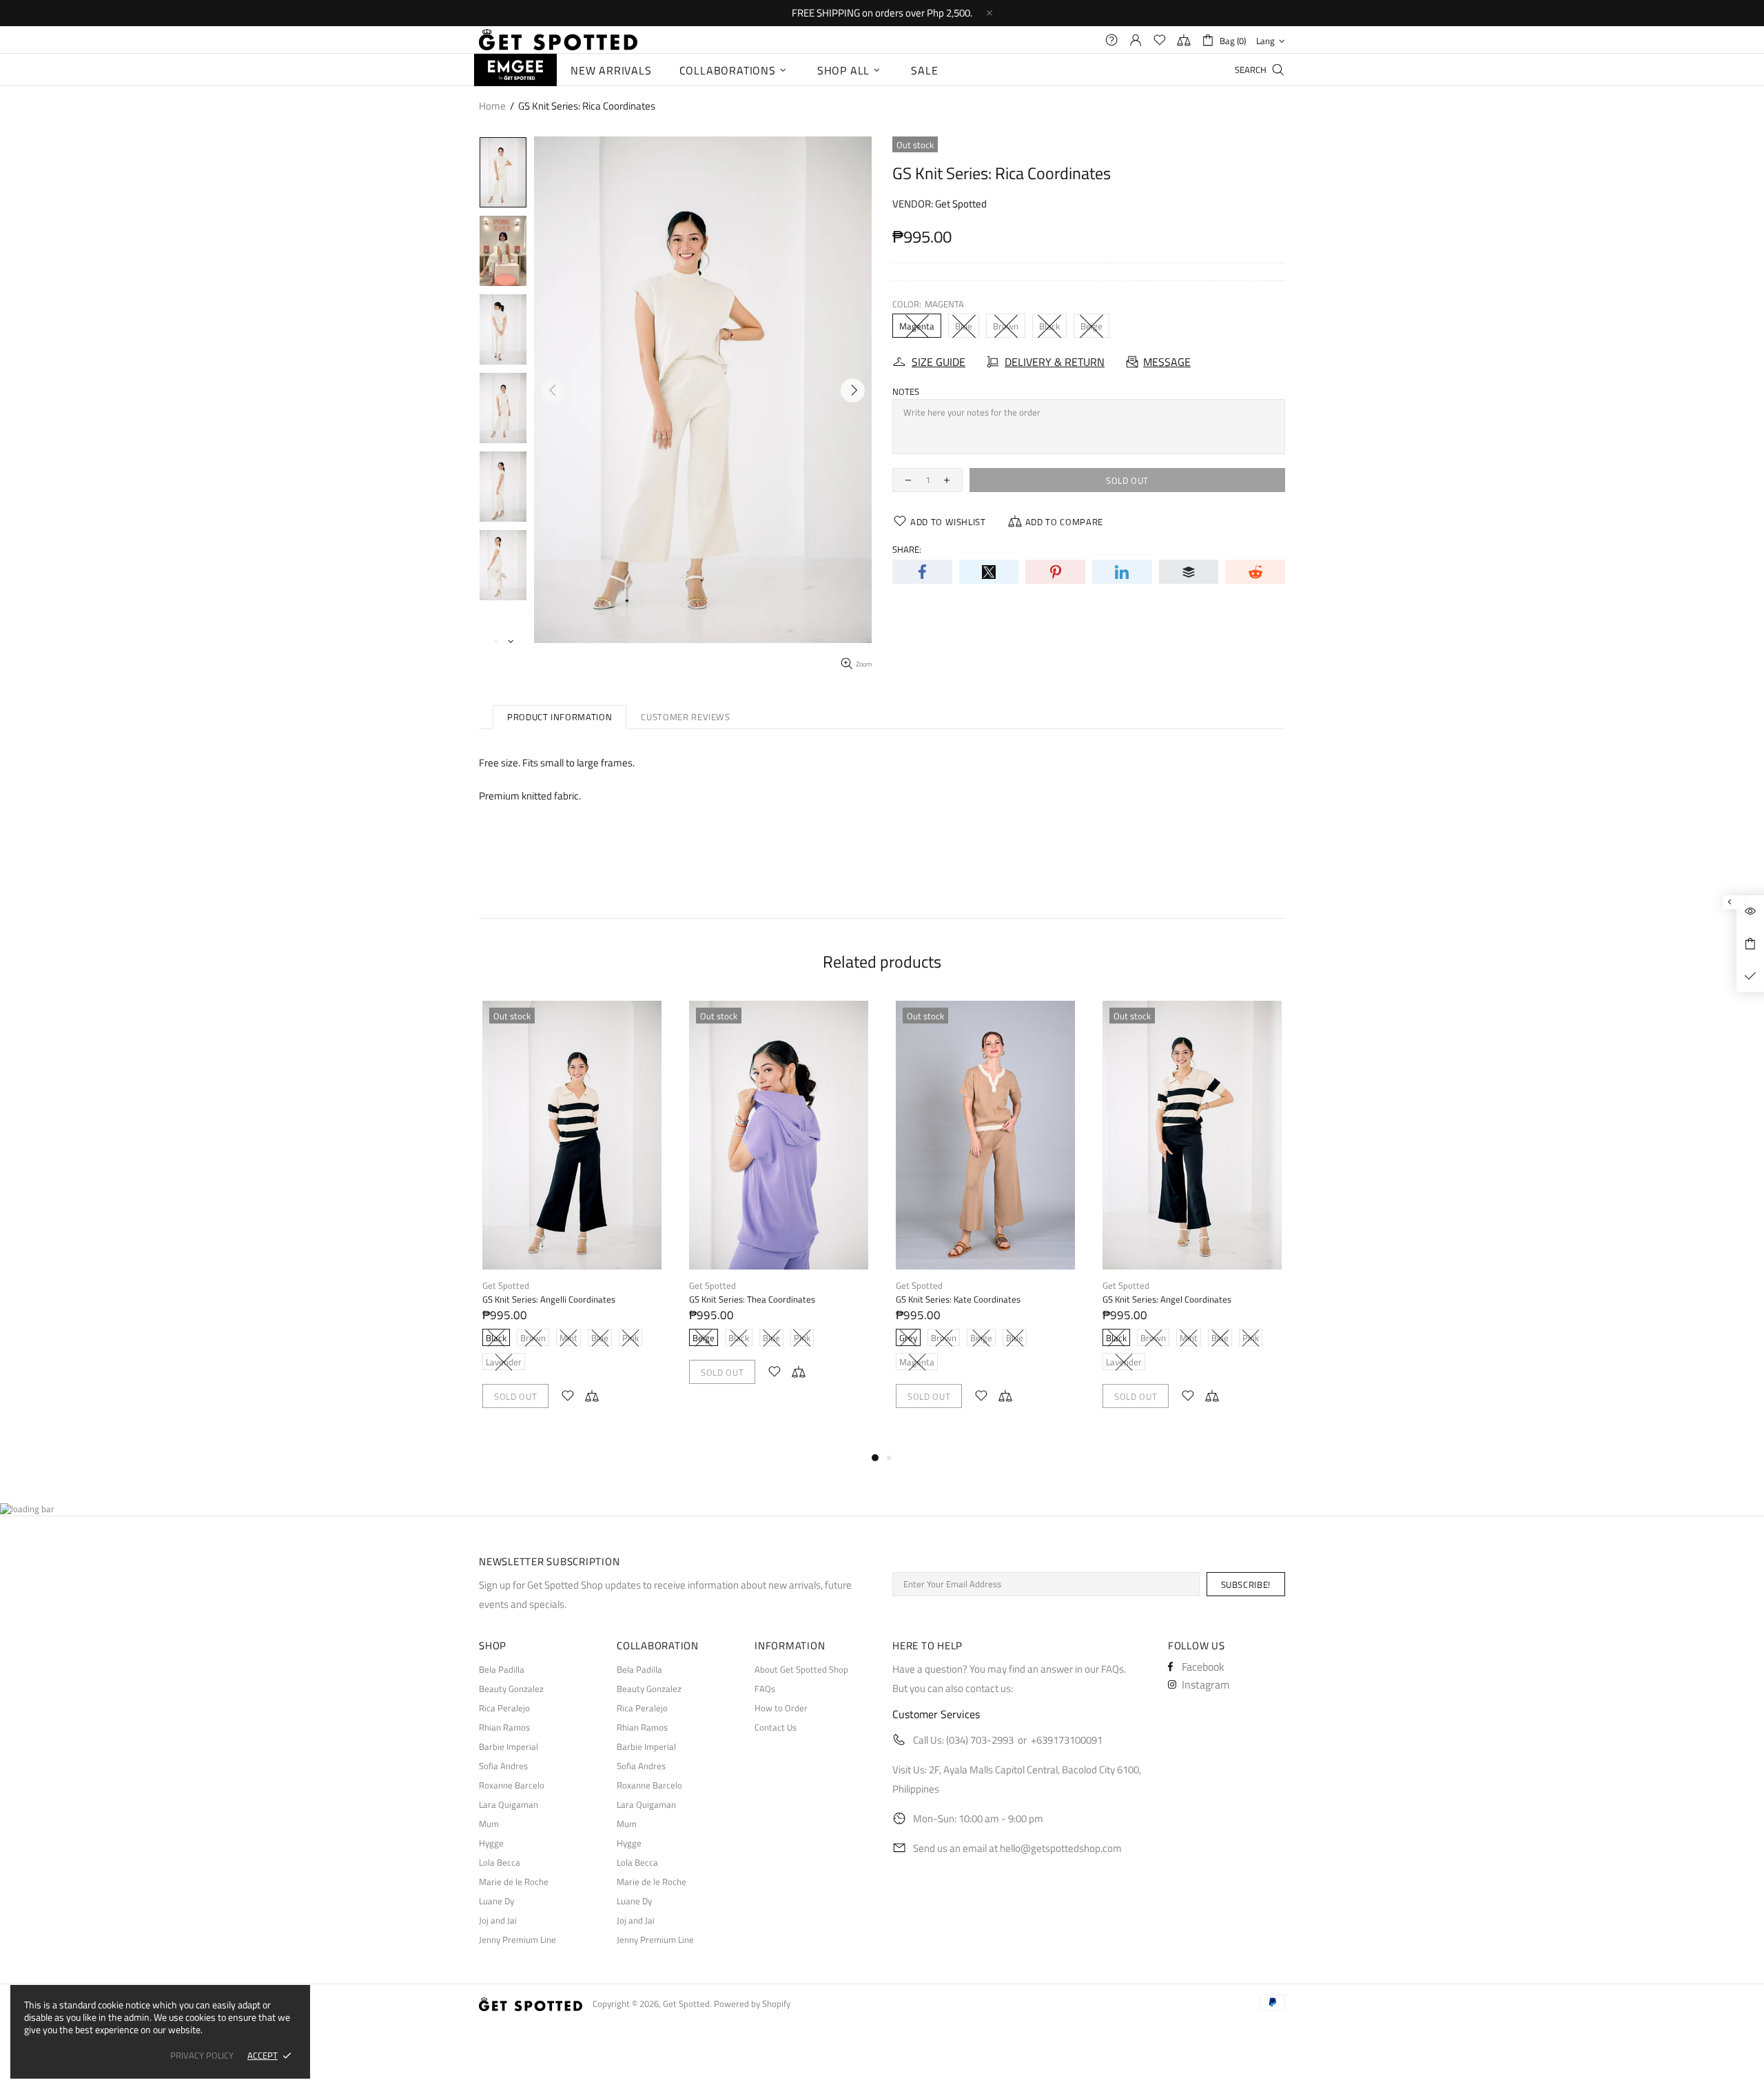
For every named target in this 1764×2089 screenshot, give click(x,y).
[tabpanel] (572, 1218)
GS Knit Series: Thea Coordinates (752, 1300)
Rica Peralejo (504, 1708)
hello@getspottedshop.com (1061, 1848)
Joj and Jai (498, 1920)
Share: (907, 550)
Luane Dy (496, 1901)
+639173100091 (1067, 1740)
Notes (906, 392)
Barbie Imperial (509, 1747)
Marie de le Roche (514, 1882)
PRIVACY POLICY (202, 2056)
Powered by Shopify (752, 2004)
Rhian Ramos (504, 1728)
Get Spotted (558, 40)
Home (492, 106)
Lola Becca (500, 1863)
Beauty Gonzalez (511, 1689)
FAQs (765, 1689)
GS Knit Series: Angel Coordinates (1167, 1300)
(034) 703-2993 (980, 1740)
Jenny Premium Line (517, 1940)
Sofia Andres (503, 1766)
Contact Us (776, 1728)
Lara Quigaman (509, 1805)
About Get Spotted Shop (801, 1670)
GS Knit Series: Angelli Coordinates (549, 1300)
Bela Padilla (502, 1670)
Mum (489, 1824)
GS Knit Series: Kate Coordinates (958, 1300)
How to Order (781, 1708)
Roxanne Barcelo (512, 1785)
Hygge (491, 1843)
